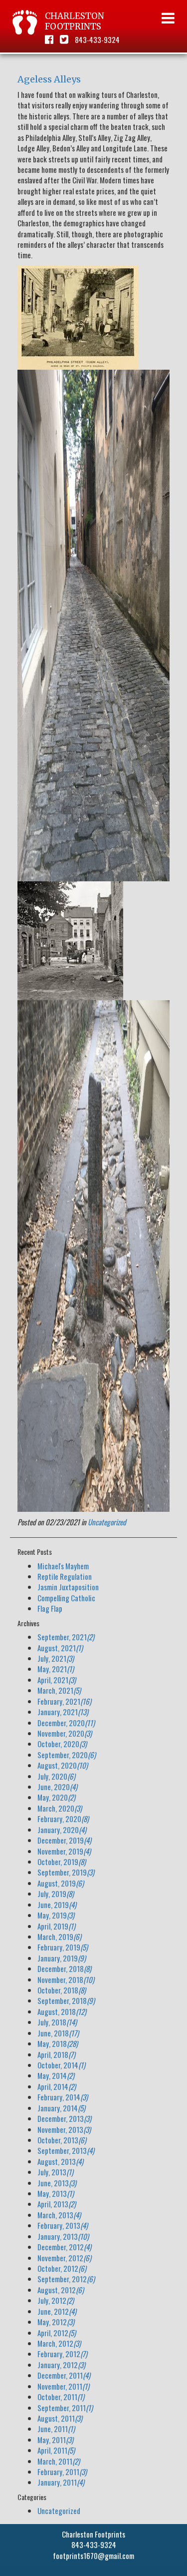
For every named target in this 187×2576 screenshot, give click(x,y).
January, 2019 (62, 1958)
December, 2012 (64, 2247)
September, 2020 (67, 1755)
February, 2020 (63, 1819)
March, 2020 (60, 1808)
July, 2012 (56, 2300)
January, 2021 (63, 1712)
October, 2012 (62, 2268)
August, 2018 (62, 2011)
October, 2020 (62, 1744)
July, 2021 (56, 1658)
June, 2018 (58, 2033)
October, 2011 (61, 2397)
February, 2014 (63, 2097)
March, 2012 (59, 2343)
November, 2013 (64, 2129)
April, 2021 (57, 1680)
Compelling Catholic (66, 1598)
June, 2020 (57, 1787)
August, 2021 (60, 1648)
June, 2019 (57, 1905)
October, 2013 (62, 2140)
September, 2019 (66, 1872)
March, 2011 (59, 2461)
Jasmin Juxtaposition (68, 1587)
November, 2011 (63, 2386)
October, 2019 (62, 1862)
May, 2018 (58, 2043)
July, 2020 (56, 1776)
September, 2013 (66, 2150)
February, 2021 (64, 1701)
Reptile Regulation (65, 1576)
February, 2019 (63, 1947)
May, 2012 (56, 2322)
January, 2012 (61, 2365)
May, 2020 (56, 1797)
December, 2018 (64, 1968)
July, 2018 (57, 2022)
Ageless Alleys (49, 79)
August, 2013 (60, 2161)
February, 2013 (63, 2225)
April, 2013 (57, 2204)
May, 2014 (56, 2075)
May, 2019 (56, 1915)
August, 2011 (60, 2418)
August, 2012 (61, 2290)
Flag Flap (50, 1608)
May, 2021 (56, 1669)
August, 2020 (63, 1765)
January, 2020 (62, 1830)
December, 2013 (64, 2118)
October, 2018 (62, 1990)
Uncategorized (107, 1522)
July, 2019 (56, 1894)
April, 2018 (56, 2054)
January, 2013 (63, 2236)
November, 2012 (64, 2258)
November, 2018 (66, 1979)
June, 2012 (57, 2311)
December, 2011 (64, 2375)
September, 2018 (66, 2000)
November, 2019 (64, 1851)
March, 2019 (59, 1936)
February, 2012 (62, 2354)
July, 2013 (55, 2172)
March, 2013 (59, 2215)
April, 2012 (57, 2333)
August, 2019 (61, 1883)
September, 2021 (66, 1637)
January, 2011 (61, 2482)
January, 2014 (61, 2108)
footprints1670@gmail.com (93, 2556)
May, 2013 (56, 2193)
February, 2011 (62, 2472)
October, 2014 (61, 2065)
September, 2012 (66, 2279)
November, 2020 (65, 1733)
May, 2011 (55, 2440)
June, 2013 (57, 2183)
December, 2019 (64, 1840)
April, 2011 (56, 2450)
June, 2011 (56, 2429)
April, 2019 (56, 1926)
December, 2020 (66, 1723)
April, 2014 (57, 2086)
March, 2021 (59, 1690)
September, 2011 (65, 2408)
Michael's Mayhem (63, 1566)
